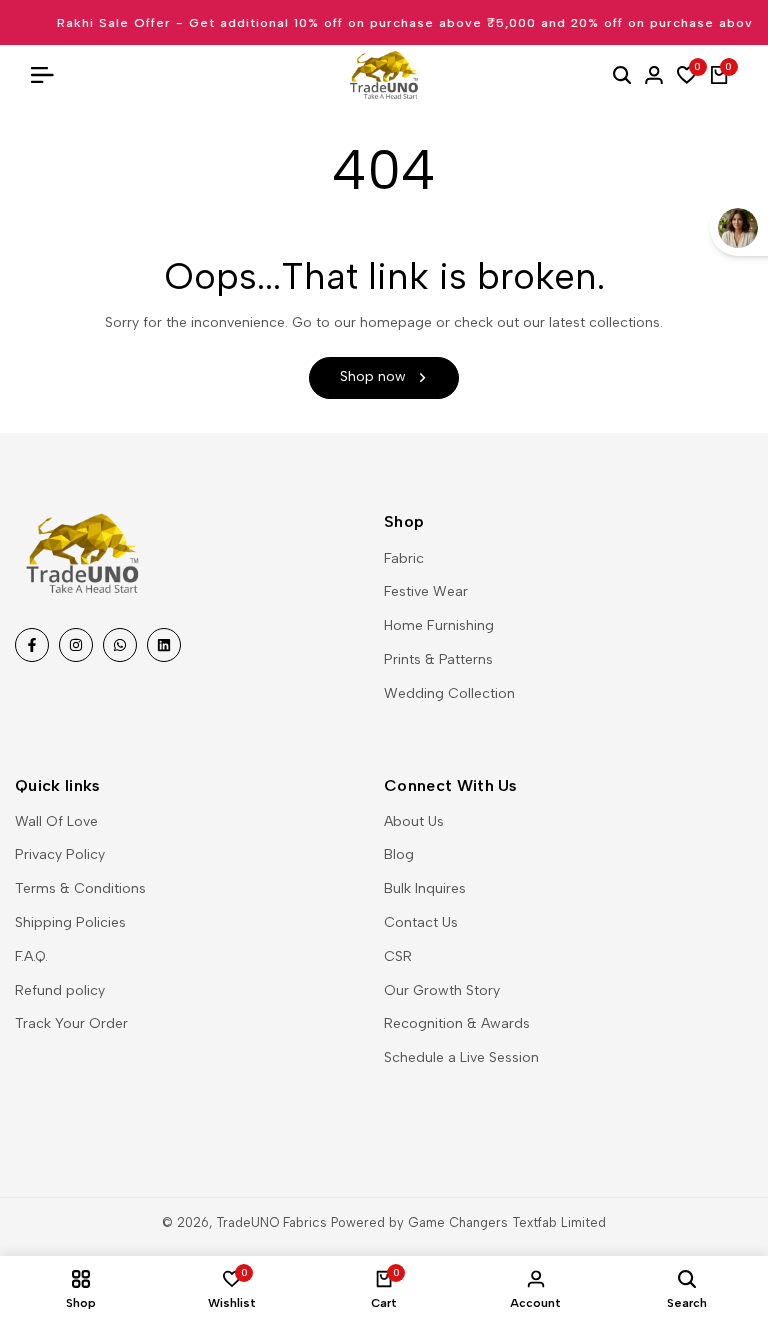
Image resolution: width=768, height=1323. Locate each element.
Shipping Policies (70, 922)
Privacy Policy (60, 854)
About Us (414, 821)
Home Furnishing (439, 625)
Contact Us (421, 922)
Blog (399, 854)
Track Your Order (71, 1023)
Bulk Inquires (425, 888)
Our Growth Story (442, 990)
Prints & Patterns (438, 659)
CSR (398, 956)
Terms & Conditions (80, 888)
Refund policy (60, 990)
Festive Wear (426, 591)
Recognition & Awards (457, 1023)
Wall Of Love (56, 821)
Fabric (404, 558)
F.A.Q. (31, 956)
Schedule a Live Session (461, 1057)
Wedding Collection (449, 693)
